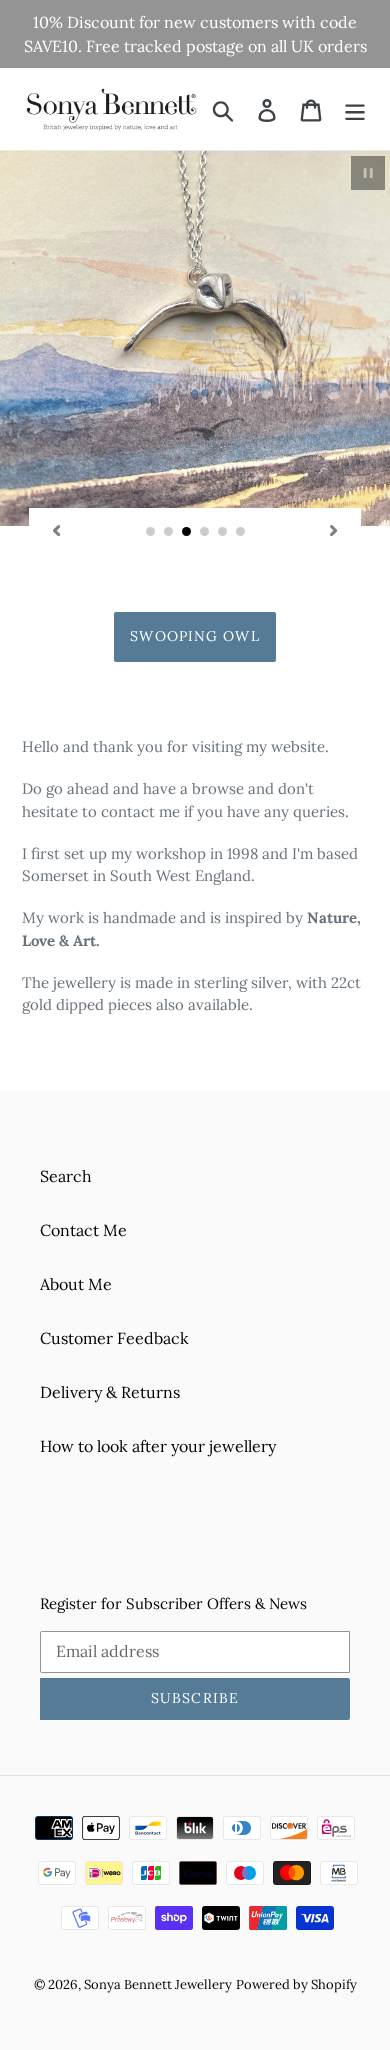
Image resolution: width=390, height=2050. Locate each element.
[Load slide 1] (151, 532)
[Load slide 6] (241, 532)
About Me (76, 1284)
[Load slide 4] (205, 532)
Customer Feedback (114, 1338)
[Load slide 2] (169, 532)
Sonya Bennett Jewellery (158, 1984)
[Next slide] (334, 530)
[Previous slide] (56, 530)
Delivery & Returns (110, 1392)
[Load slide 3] (187, 532)
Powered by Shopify (296, 1984)
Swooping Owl (194, 636)
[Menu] (355, 109)
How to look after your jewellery (158, 1446)
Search (66, 1176)
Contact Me (83, 1230)
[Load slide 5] (223, 532)
